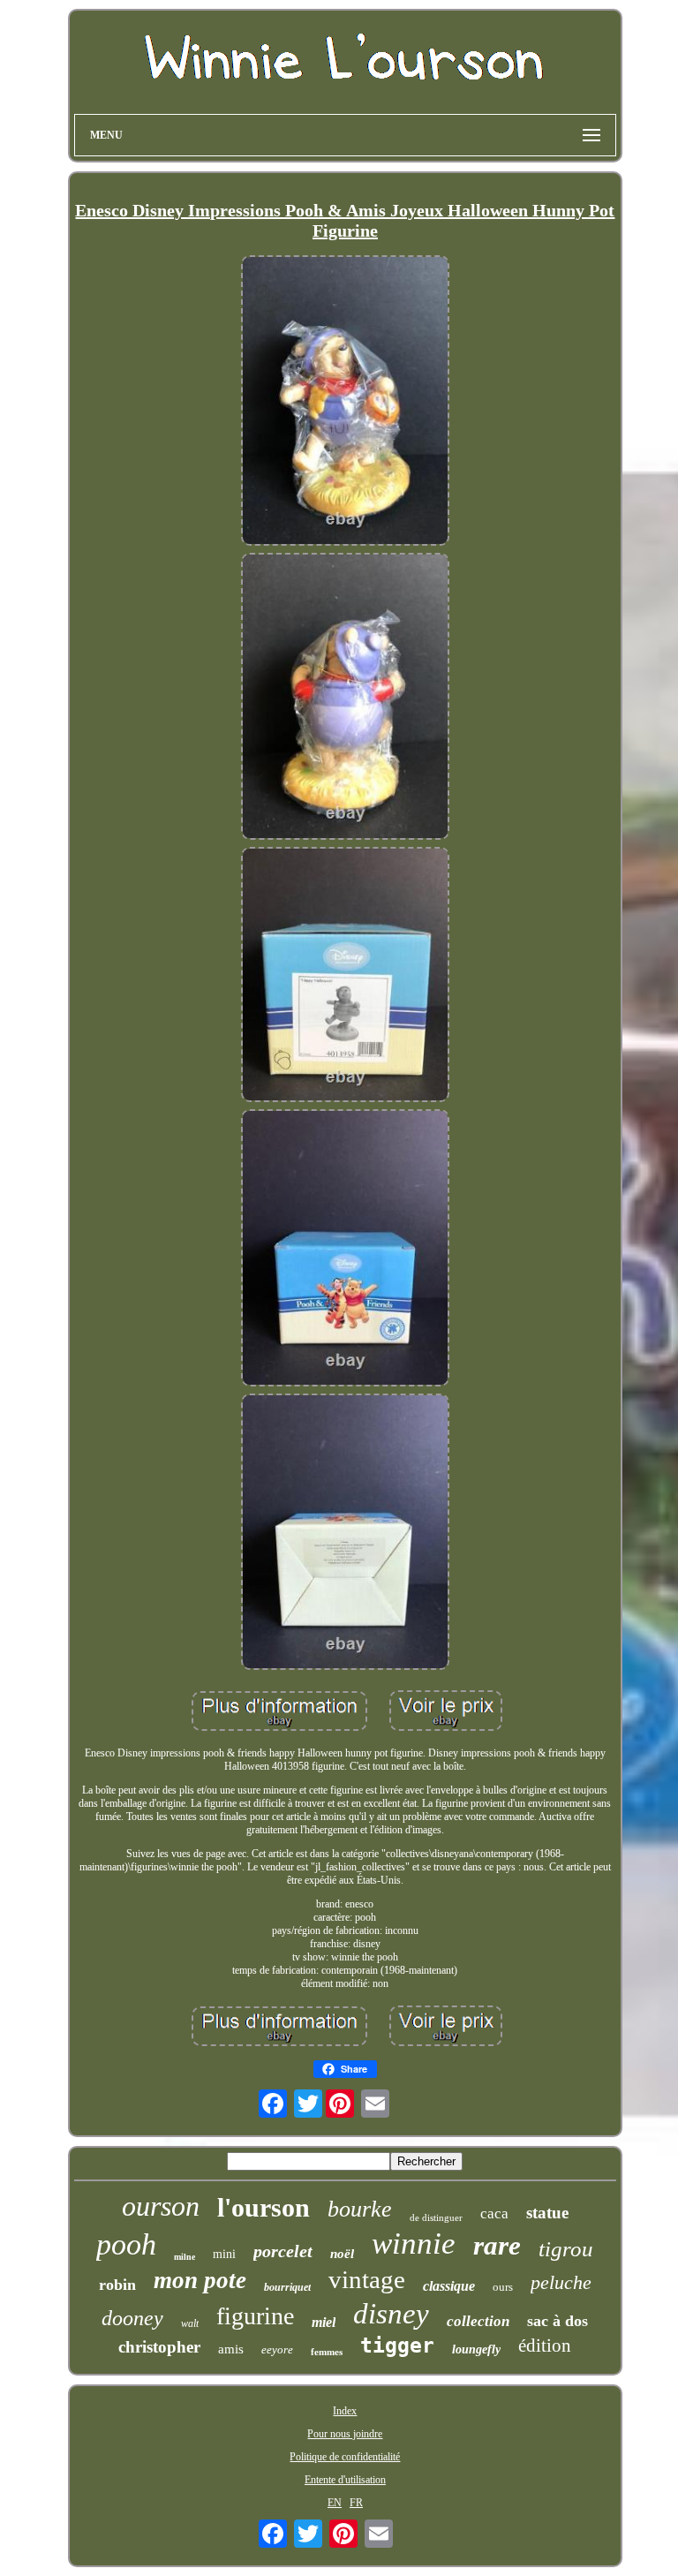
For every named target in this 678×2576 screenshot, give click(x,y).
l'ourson (264, 2207)
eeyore (277, 2349)
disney (391, 2314)
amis (231, 2349)
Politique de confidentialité (345, 2457)
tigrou (566, 2249)
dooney (132, 2318)
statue (547, 2213)
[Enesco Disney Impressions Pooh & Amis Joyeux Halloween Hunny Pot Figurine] (345, 402)
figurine (255, 2316)
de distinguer (436, 2217)
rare (497, 2245)
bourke (360, 2209)
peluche (561, 2282)
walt (190, 2323)
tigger (397, 2346)
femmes (327, 2352)
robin (117, 2285)
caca (494, 2213)
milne (185, 2257)
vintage (367, 2279)
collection (478, 2321)
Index (345, 2411)
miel (324, 2322)
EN (335, 2503)
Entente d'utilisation (345, 2480)
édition (545, 2346)
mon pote (200, 2280)
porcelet (283, 2251)
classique (449, 2286)
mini (224, 2254)
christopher (159, 2347)
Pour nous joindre (345, 2434)
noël (342, 2254)
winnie (414, 2244)
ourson (161, 2206)
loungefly (476, 2349)
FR (356, 2503)
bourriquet (287, 2287)
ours (503, 2287)
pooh (126, 2244)
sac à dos (557, 2321)
